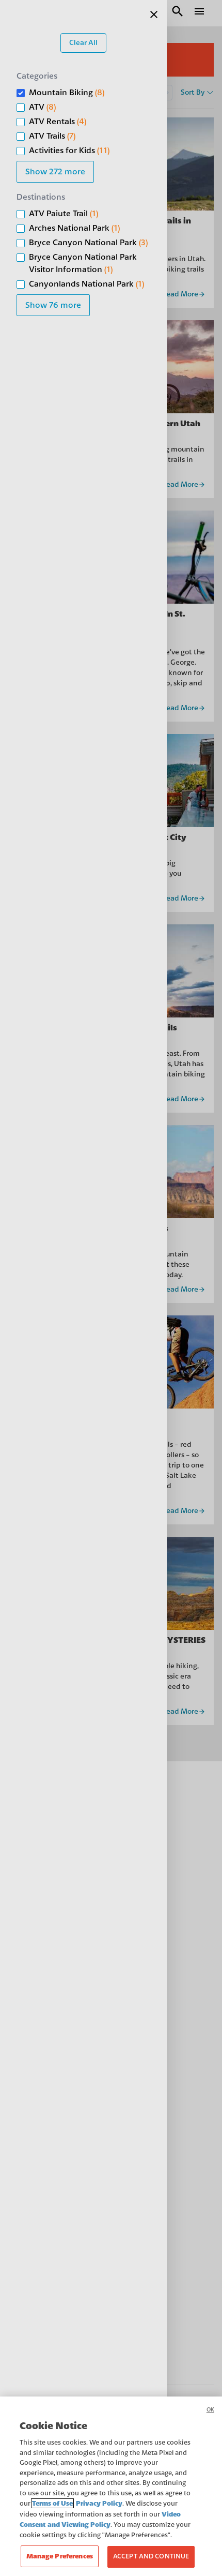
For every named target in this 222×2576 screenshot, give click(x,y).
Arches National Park (74, 228)
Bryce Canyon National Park (88, 243)
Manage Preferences (60, 2556)
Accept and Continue (151, 2556)
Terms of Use (52, 2503)
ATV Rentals (58, 122)
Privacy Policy (99, 2503)
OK (210, 2410)
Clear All (83, 43)
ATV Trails (52, 136)
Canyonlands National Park (86, 284)
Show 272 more (55, 172)
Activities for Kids (69, 151)
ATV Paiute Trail (64, 214)
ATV (42, 107)
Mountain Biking (67, 93)
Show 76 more (53, 305)
